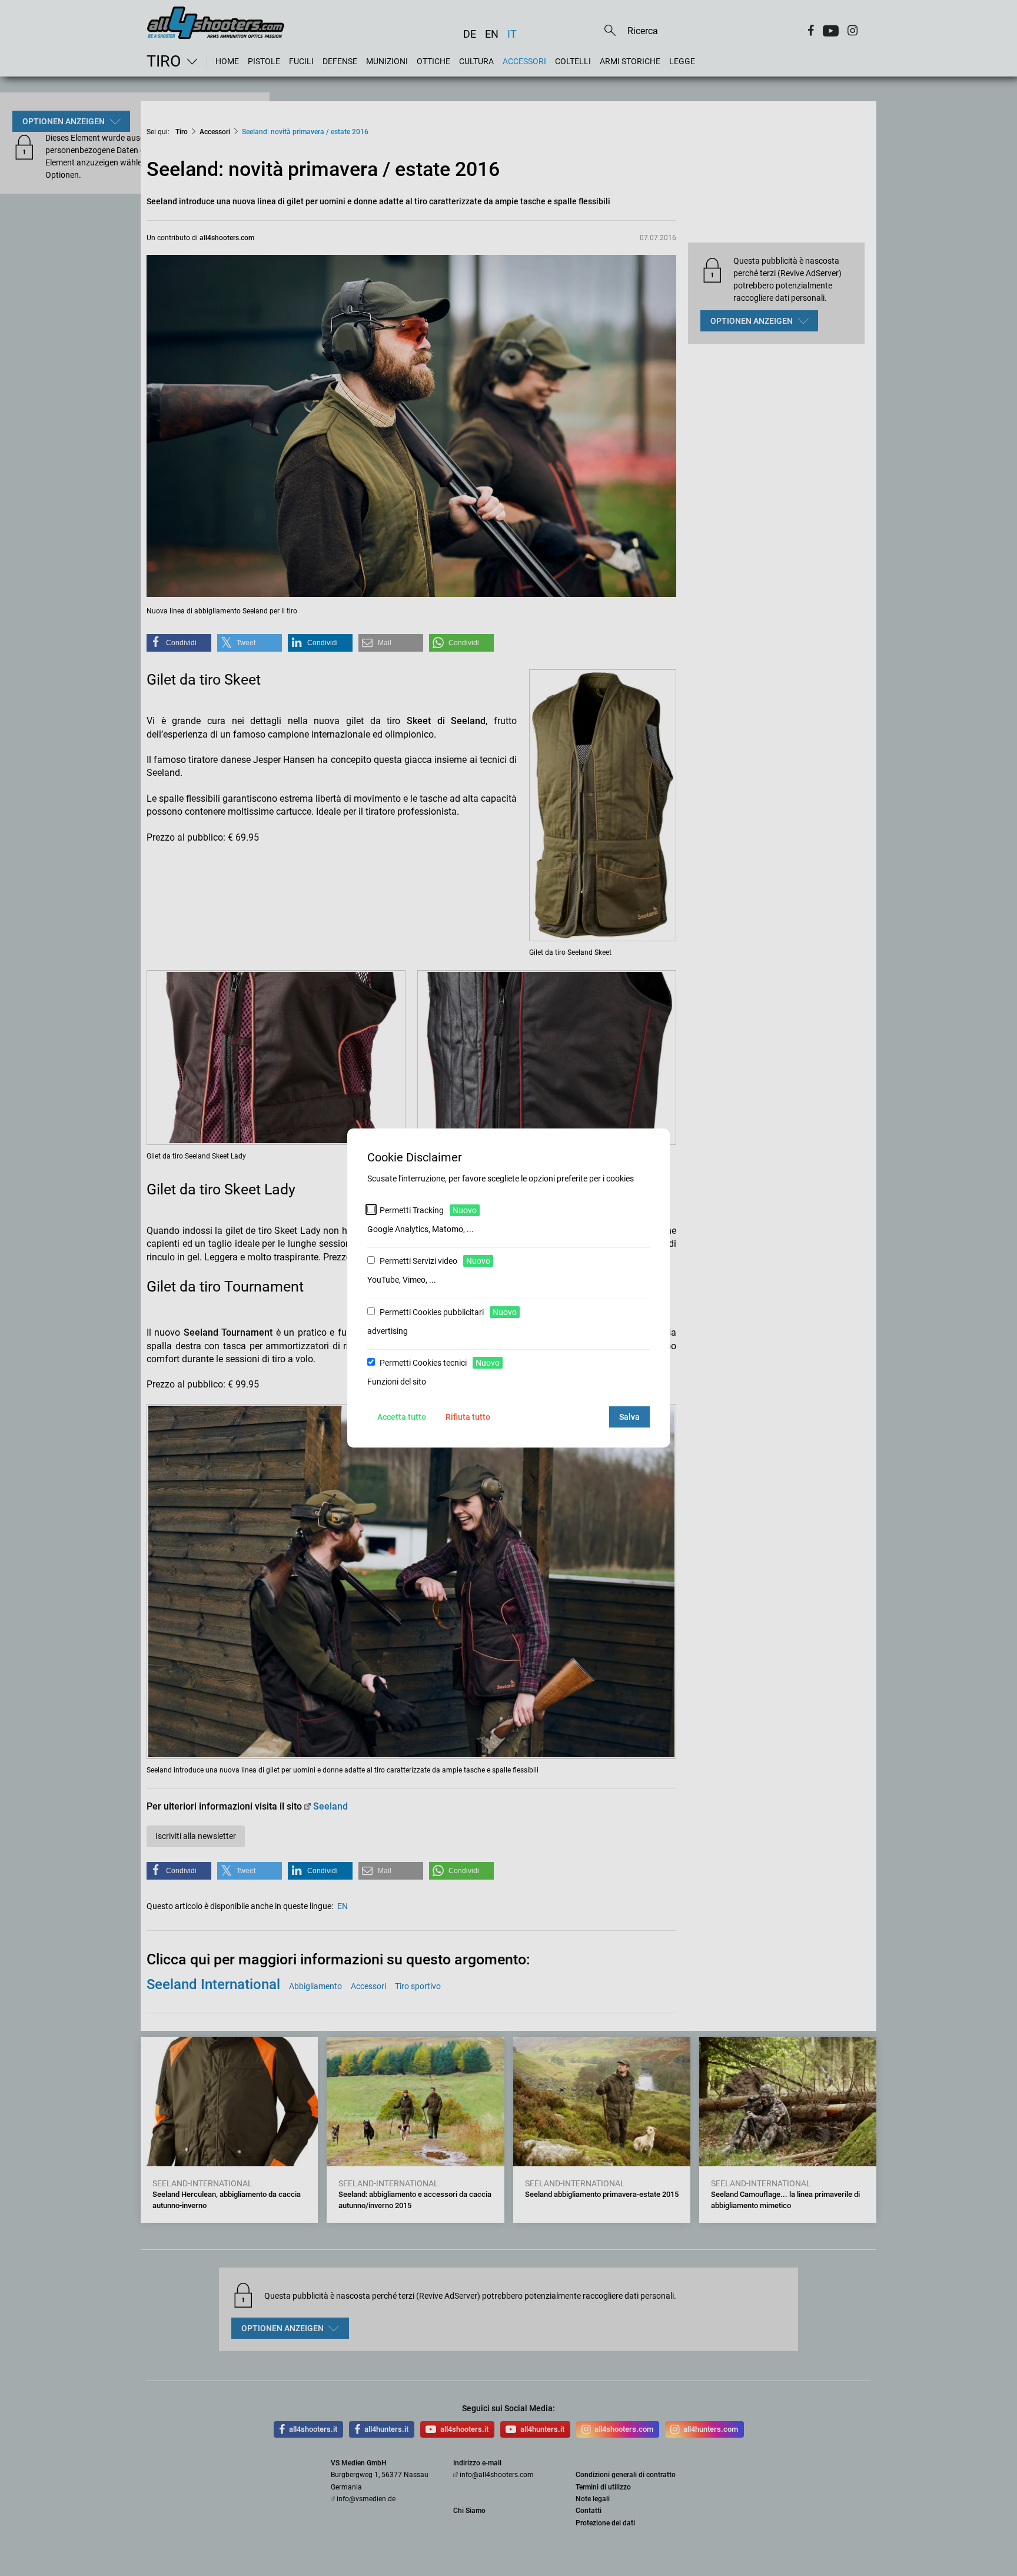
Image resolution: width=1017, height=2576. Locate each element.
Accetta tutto (402, 1417)
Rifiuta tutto (468, 1417)
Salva (629, 1417)
